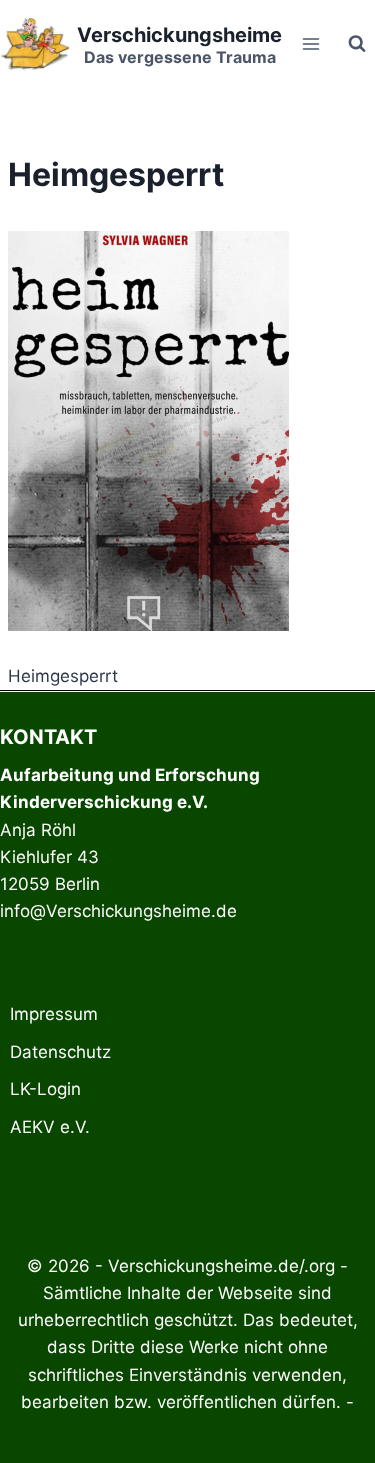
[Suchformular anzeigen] (357, 44)
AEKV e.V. (50, 1127)
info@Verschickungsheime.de (118, 911)
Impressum (54, 1014)
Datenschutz (60, 1052)
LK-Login (45, 1089)
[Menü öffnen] (310, 43)
